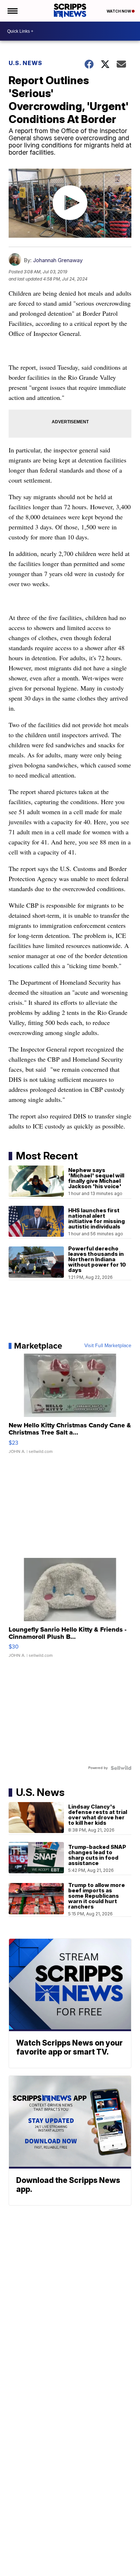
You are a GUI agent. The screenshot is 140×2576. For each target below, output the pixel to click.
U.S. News (25, 63)
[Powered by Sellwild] (121, 1768)
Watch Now (119, 11)
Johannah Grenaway (58, 260)
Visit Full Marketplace (108, 1346)
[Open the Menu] (12, 11)
